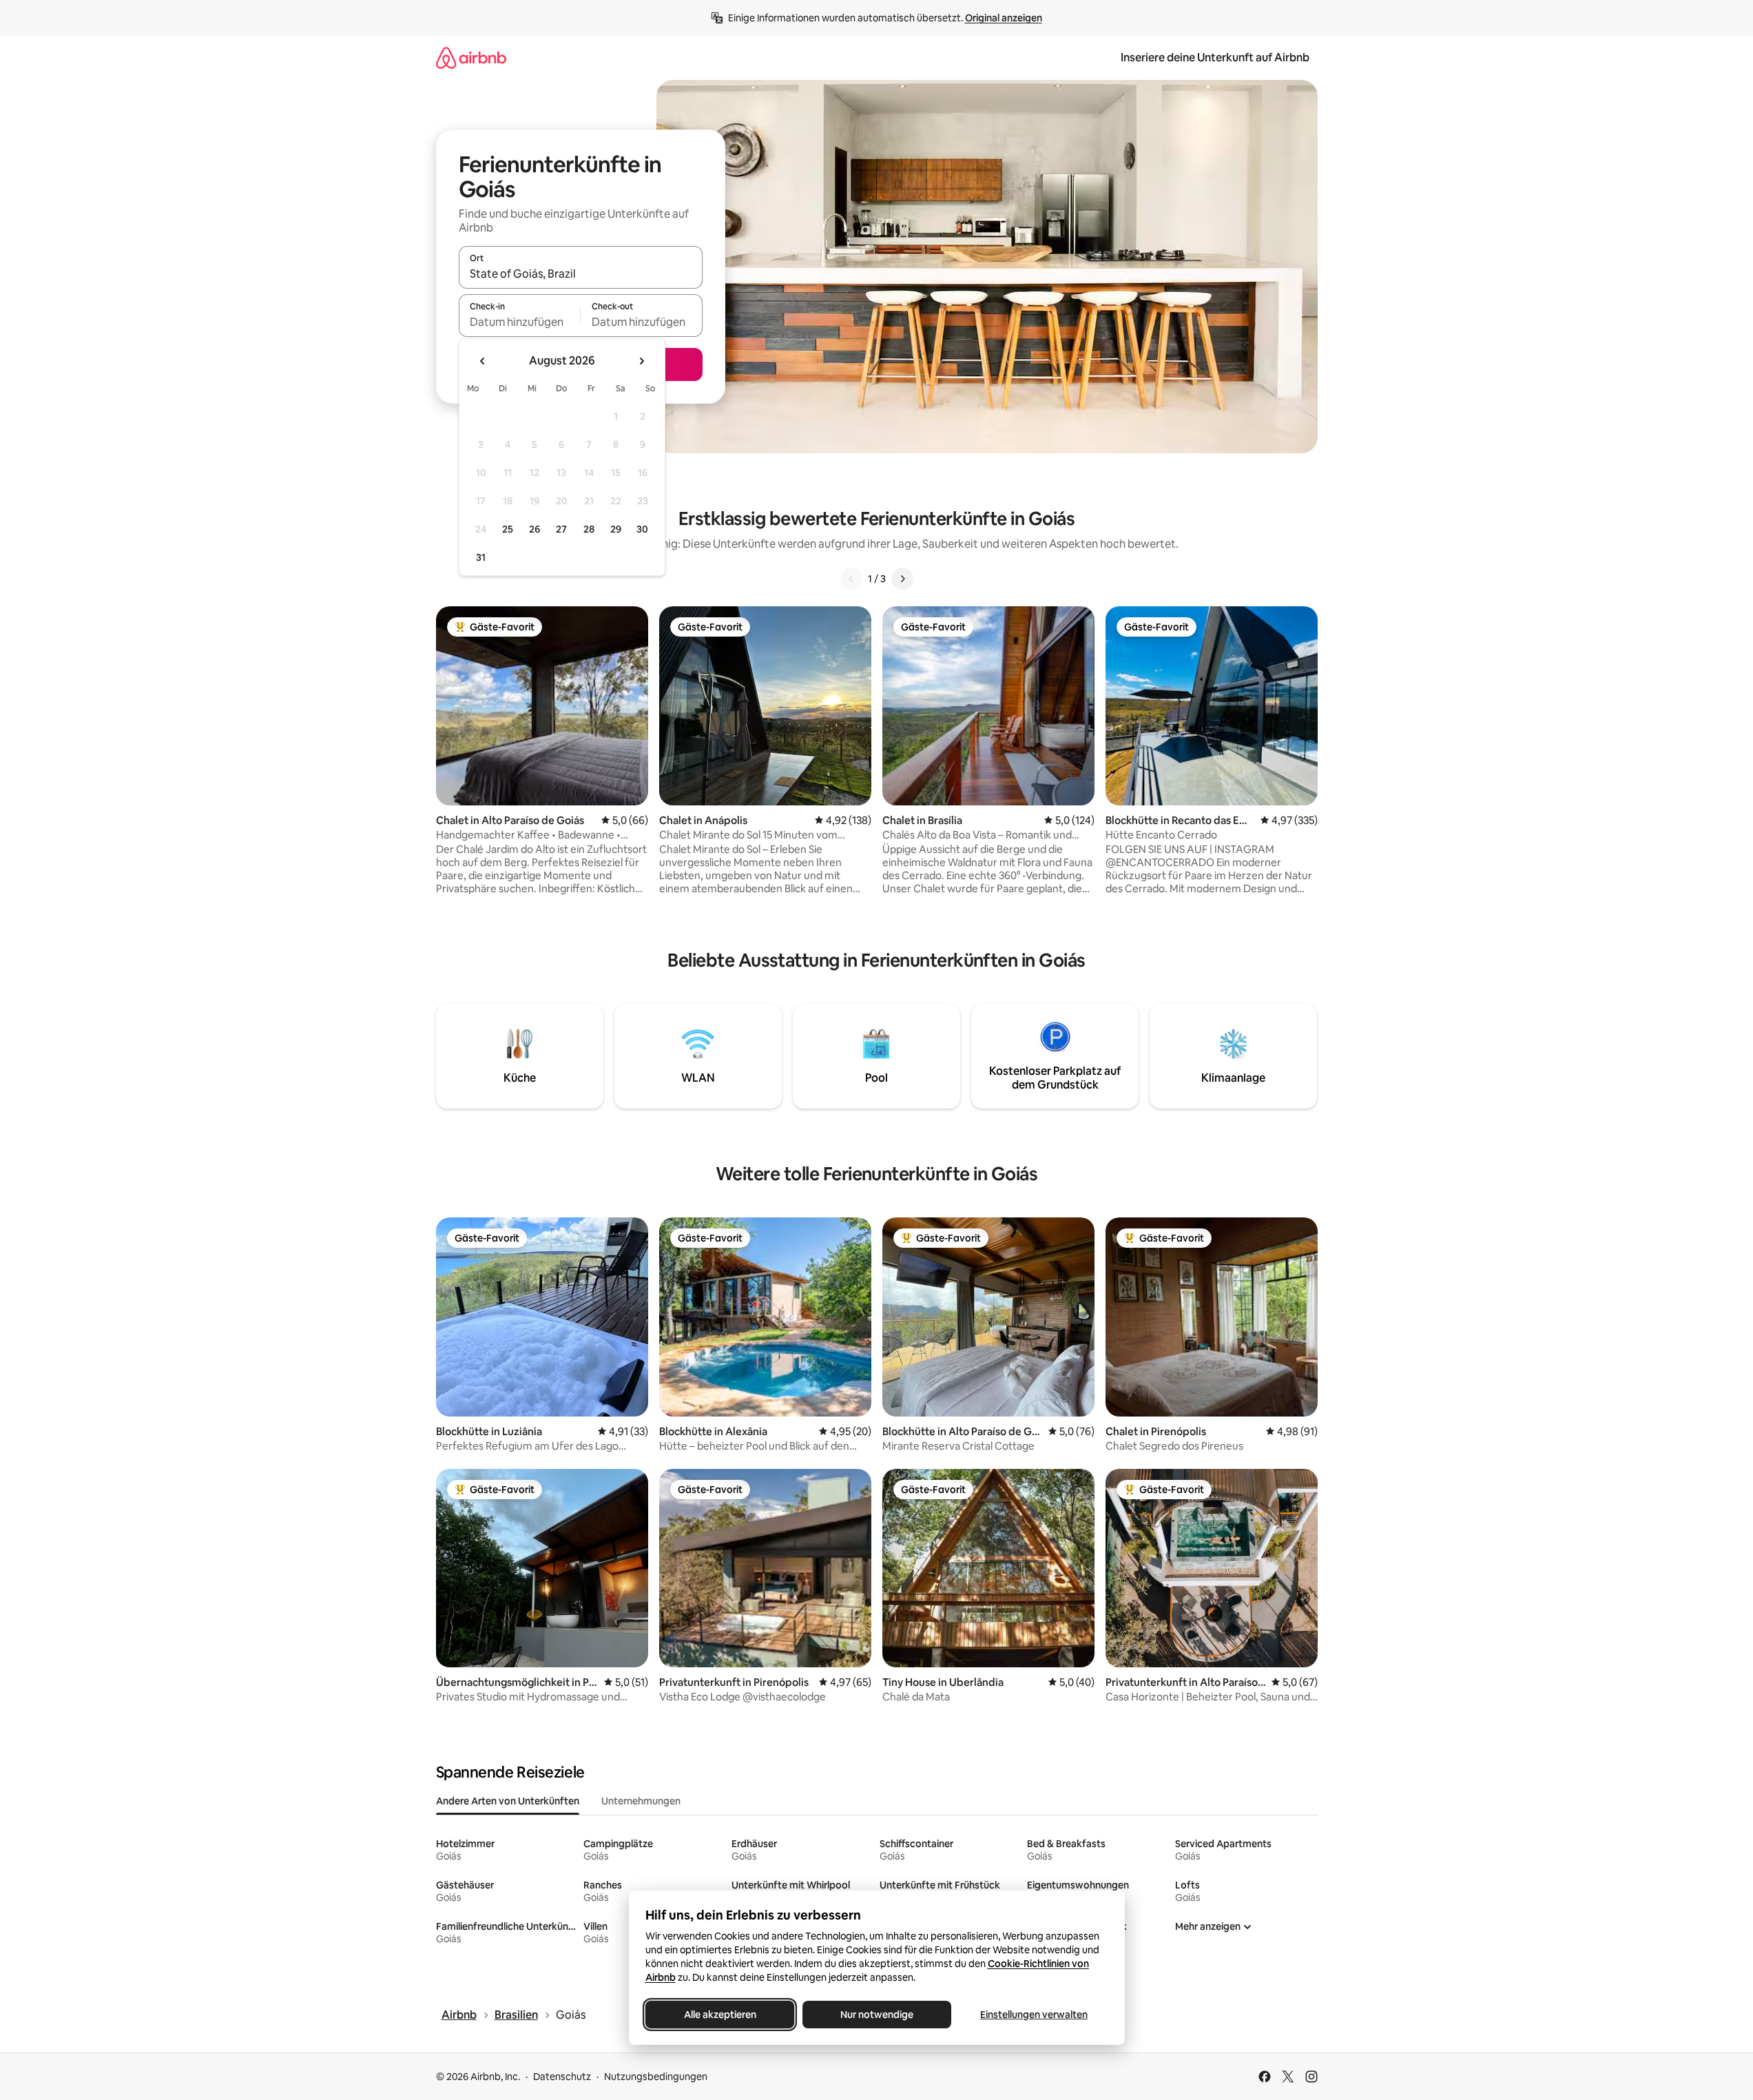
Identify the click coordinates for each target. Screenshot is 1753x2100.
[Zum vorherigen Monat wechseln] (483, 361)
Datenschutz (562, 2077)
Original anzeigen (1004, 18)
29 (616, 529)
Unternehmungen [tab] (641, 1801)
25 (508, 529)
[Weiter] (902, 579)
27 (561, 529)
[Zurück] (851, 579)
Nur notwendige (877, 2015)
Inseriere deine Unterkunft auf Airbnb (1215, 58)
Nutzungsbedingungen (656, 2077)
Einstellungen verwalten (1034, 2015)
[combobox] (581, 274)
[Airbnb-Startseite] (471, 58)
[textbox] (520, 322)
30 (642, 529)
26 (535, 529)
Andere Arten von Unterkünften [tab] (508, 1801)
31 (481, 557)
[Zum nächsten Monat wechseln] (641, 361)
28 (589, 529)
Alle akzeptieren (719, 2015)
